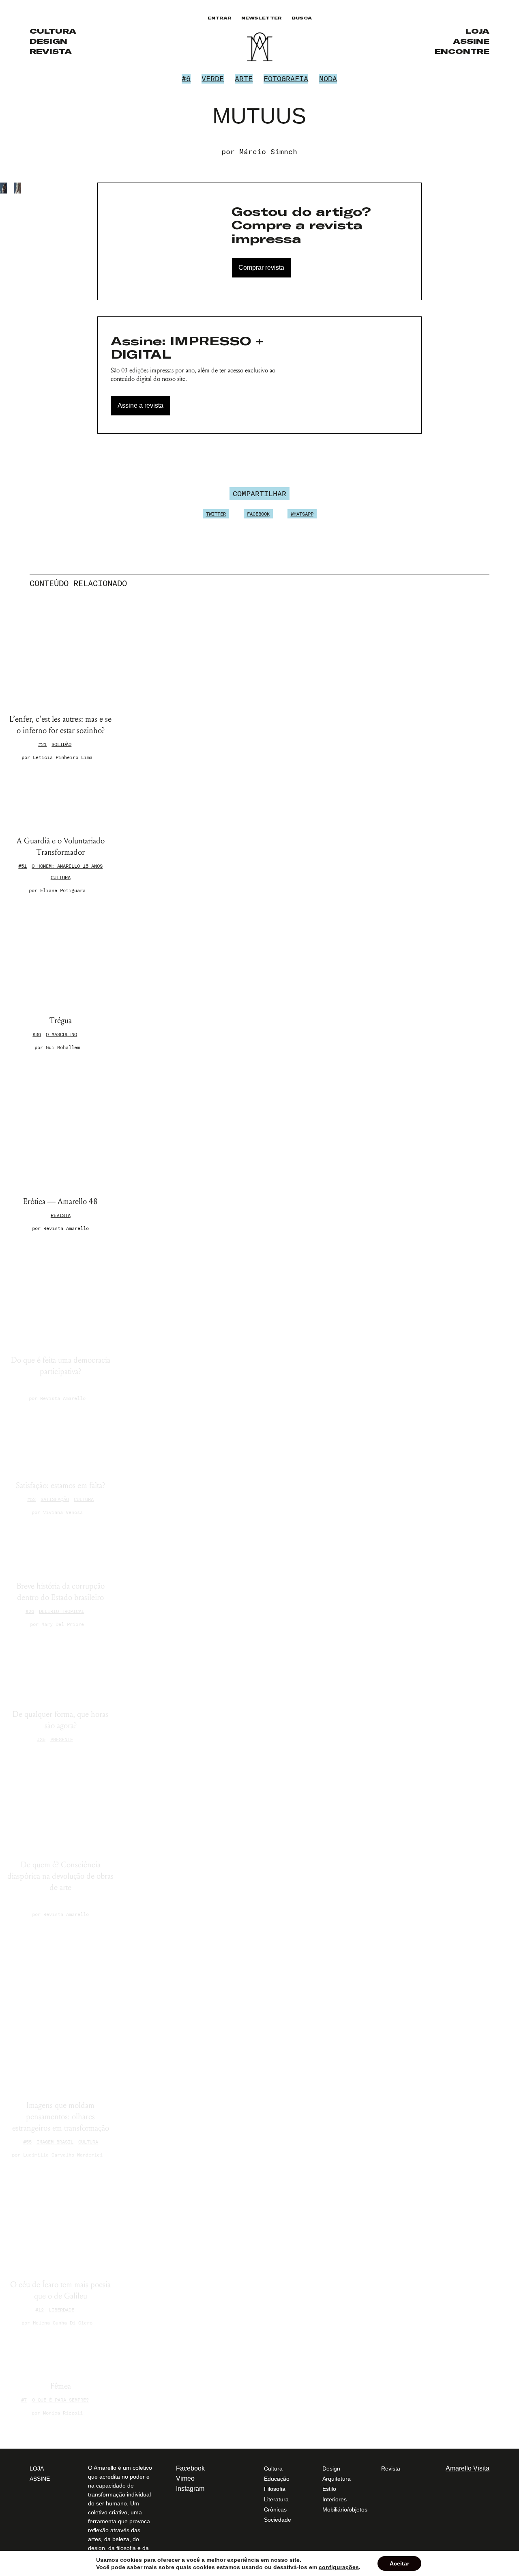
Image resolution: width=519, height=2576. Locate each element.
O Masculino (61, 1034)
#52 (31, 1499)
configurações (339, 2567)
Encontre (462, 51)
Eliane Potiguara (63, 890)
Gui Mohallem (63, 1047)
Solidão (61, 744)
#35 (41, 1739)
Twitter (216, 514)
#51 (23, 866)
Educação (277, 2479)
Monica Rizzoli (63, 2413)
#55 (27, 2142)
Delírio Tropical (62, 1611)
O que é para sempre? (60, 2400)
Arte (244, 78)
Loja (477, 31)
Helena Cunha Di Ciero (63, 2323)
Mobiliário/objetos (345, 2509)
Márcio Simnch (268, 152)
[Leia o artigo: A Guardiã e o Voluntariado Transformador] (61, 798)
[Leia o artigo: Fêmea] (61, 2353)
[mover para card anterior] (481, 583)
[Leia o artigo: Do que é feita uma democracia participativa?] (61, 1293)
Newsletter (262, 18)
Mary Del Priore (63, 1624)
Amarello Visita (468, 2468)
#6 (186, 78)
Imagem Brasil (55, 2142)
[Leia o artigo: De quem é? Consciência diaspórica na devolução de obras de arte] (61, 1802)
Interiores (335, 2499)
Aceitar (399, 2563)
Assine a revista (140, 405)
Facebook (258, 514)
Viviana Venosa (63, 1512)
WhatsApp (302, 514)
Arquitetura (337, 2479)
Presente (62, 1739)
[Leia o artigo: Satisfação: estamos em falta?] (61, 1441)
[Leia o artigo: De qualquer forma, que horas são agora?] (61, 1668)
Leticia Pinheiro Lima (63, 757)
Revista (51, 51)
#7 (24, 2400)
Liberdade (61, 2310)
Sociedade (278, 2520)
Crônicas (275, 2509)
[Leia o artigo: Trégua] (61, 954)
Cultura (53, 31)
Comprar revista (261, 268)
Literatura (276, 2499)
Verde (213, 78)
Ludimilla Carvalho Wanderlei (63, 2155)
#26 (30, 1611)
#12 (40, 2310)
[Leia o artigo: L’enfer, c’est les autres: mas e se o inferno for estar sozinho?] (61, 653)
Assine (471, 41)
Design (48, 41)
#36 (37, 1034)
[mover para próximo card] (487, 583)
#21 (42, 744)
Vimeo (185, 2478)
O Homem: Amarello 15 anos (67, 866)
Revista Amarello (66, 1228)
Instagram (190, 2489)
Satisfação (55, 1499)
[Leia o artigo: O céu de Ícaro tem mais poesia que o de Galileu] (61, 2219)
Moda (328, 78)
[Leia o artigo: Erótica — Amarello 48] (61, 1123)
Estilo (329, 2489)
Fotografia (286, 78)
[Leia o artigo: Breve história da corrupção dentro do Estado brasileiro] (61, 1548)
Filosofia (275, 2489)
